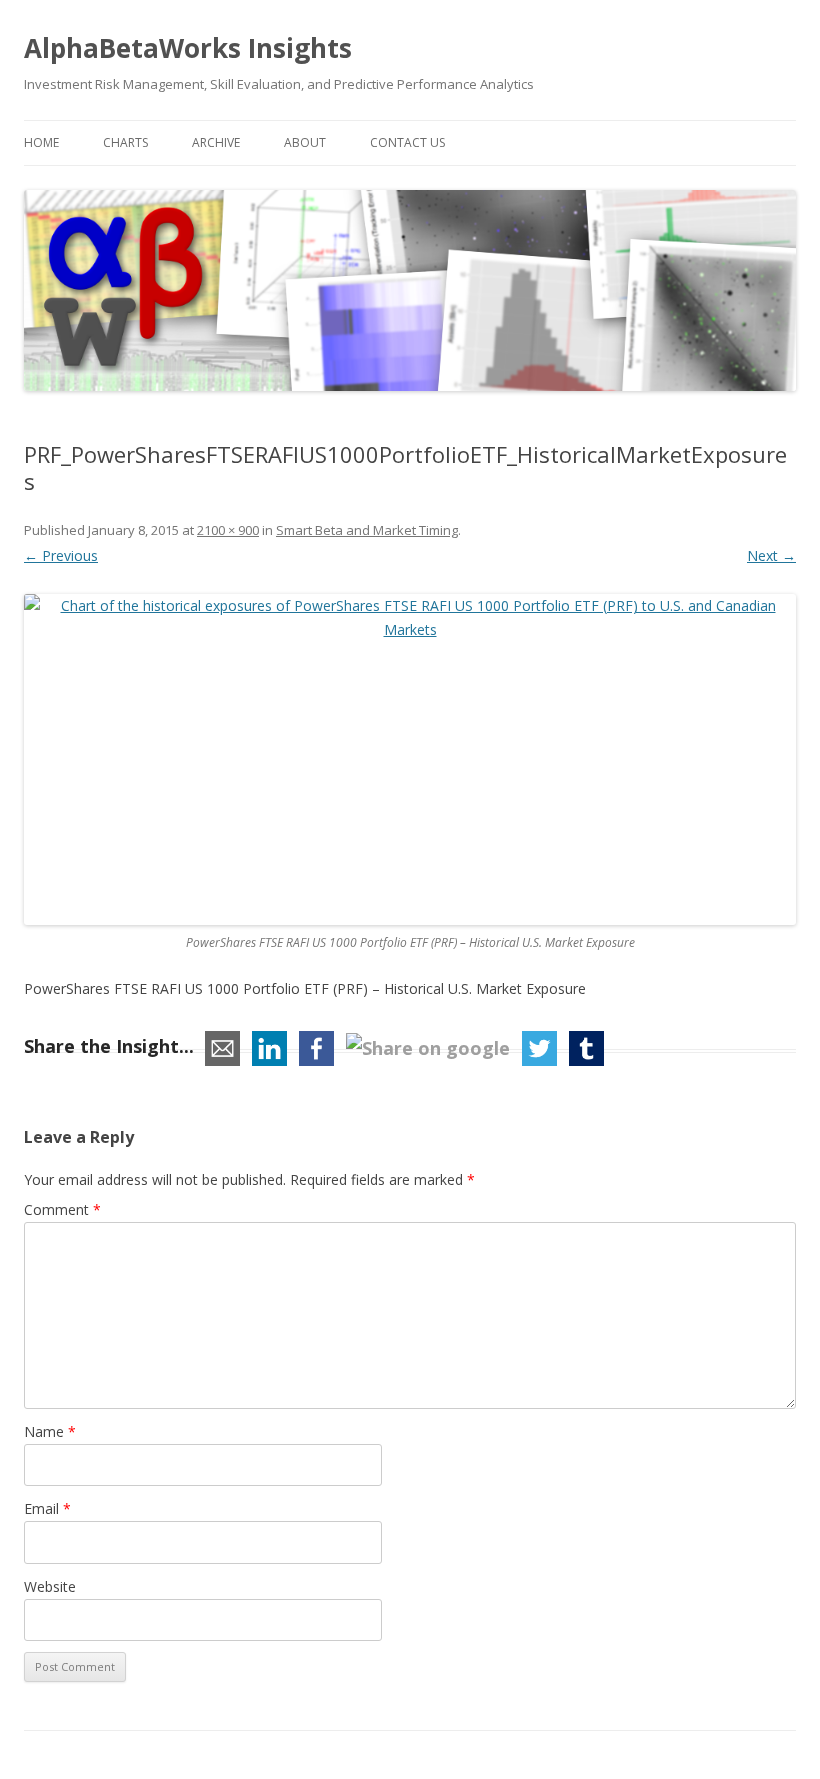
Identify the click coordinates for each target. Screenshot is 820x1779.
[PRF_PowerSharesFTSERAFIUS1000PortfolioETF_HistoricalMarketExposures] (410, 759)
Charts (125, 142)
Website (50, 1586)
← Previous (61, 555)
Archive (216, 142)
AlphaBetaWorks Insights (188, 48)
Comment (62, 1209)
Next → (771, 555)
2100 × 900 (228, 530)
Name (50, 1431)
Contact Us (407, 142)
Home (41, 142)
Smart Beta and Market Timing (367, 530)
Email (47, 1508)
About (305, 142)
